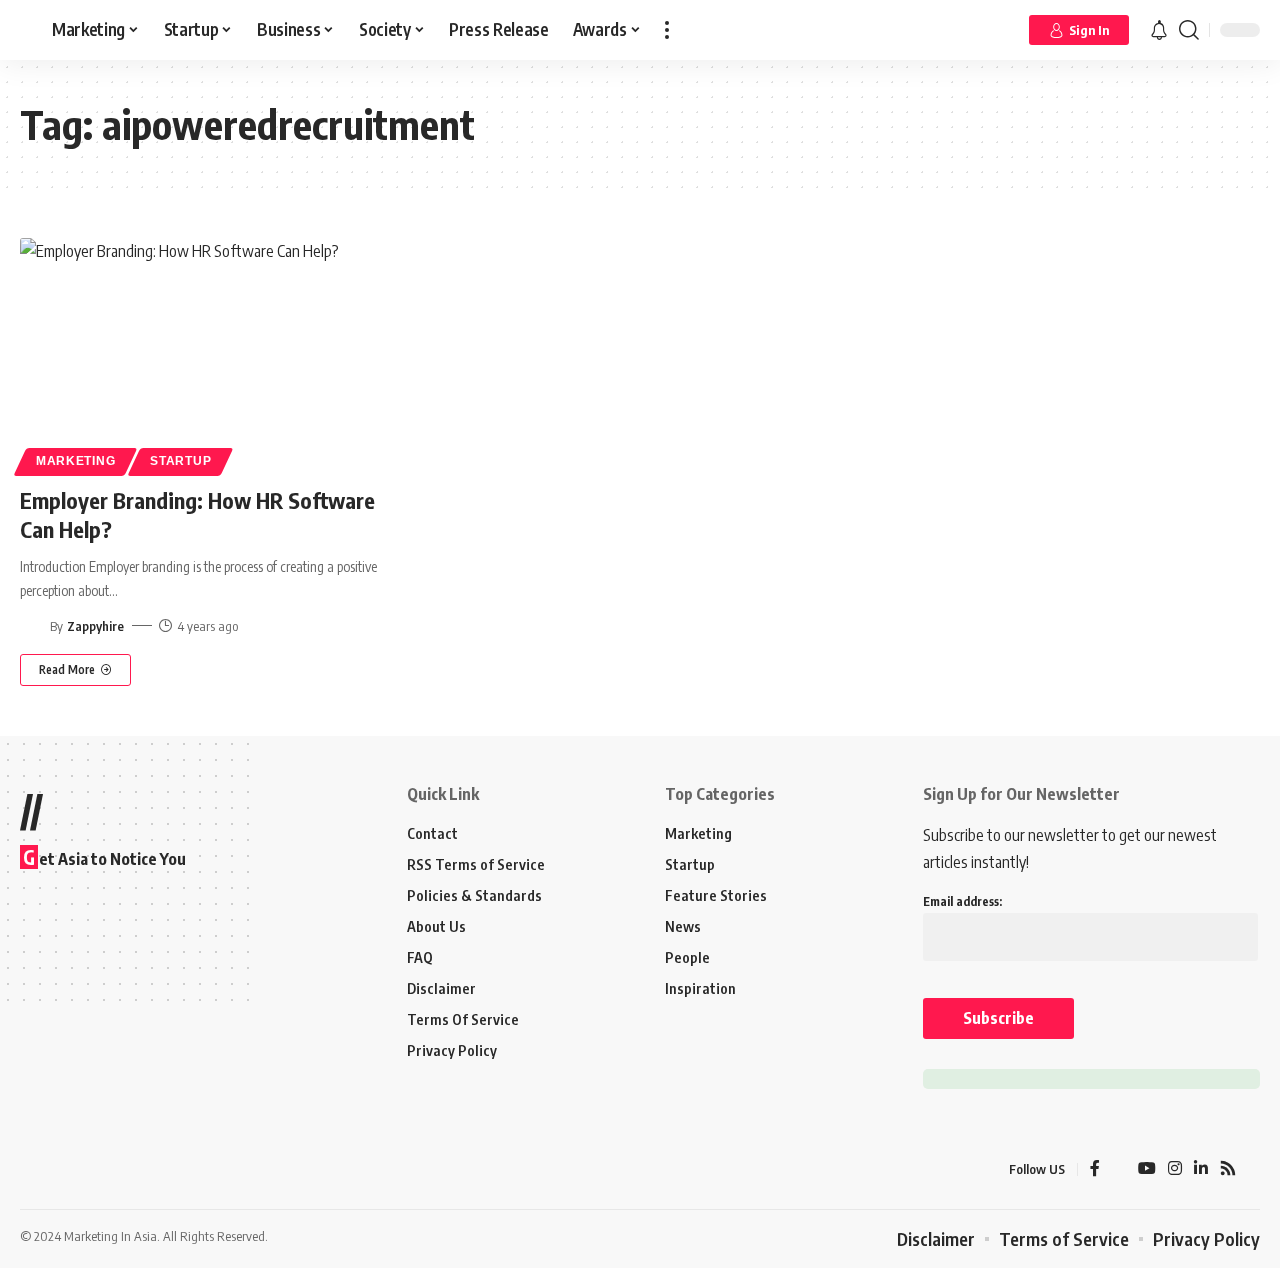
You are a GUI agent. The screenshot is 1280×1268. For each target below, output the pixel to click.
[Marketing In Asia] (64, 1169)
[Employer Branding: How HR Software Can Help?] (213, 354)
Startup (180, 461)
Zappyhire (95, 626)
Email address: (962, 901)
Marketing (75, 461)
